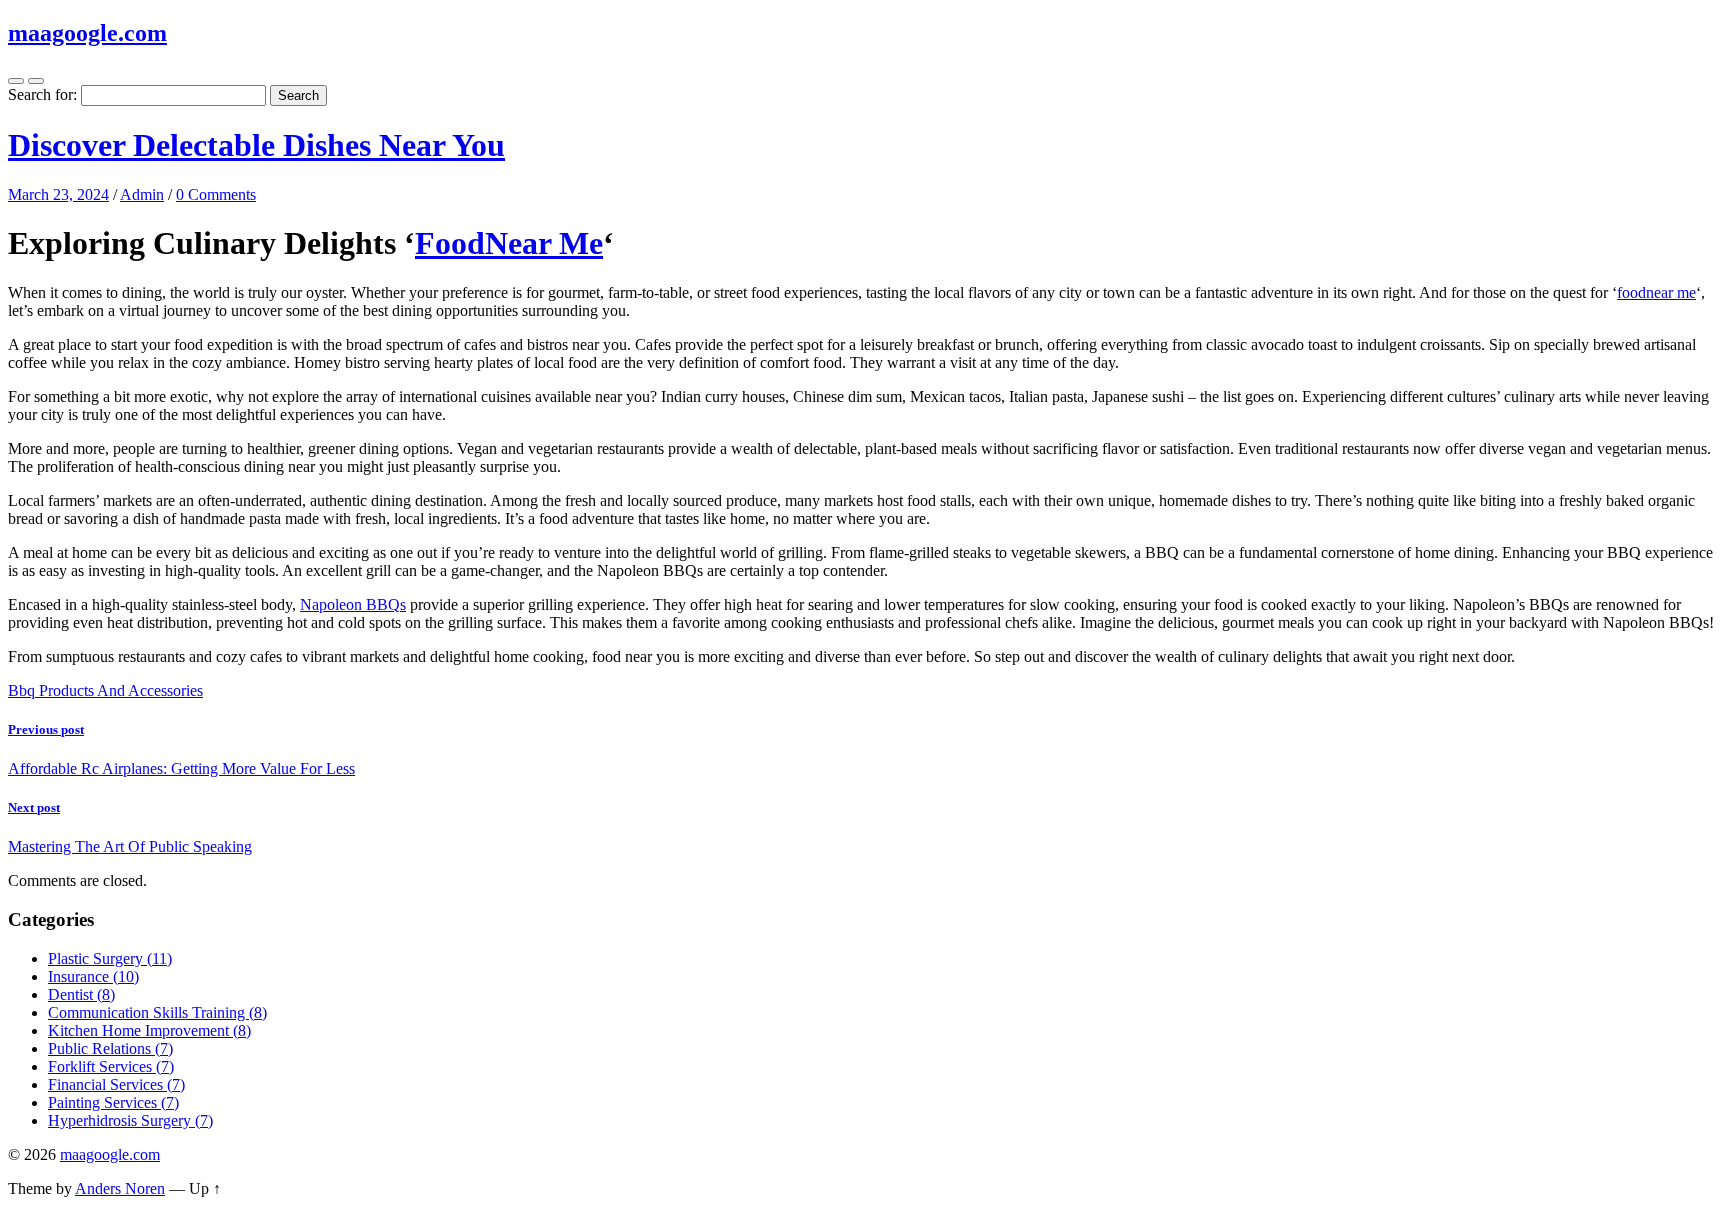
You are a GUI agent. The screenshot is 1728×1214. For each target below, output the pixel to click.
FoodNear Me (509, 243)
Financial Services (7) (116, 1084)
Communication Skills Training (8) (157, 1012)
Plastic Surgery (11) (110, 958)
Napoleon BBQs (353, 604)
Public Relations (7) (110, 1048)
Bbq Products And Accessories (105, 690)
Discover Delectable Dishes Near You (256, 145)
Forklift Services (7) (111, 1066)
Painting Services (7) (113, 1102)
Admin (142, 194)
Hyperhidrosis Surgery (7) (130, 1120)
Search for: (42, 94)
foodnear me (1656, 292)
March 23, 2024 (58, 194)
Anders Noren (120, 1188)
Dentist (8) (81, 994)
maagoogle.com (87, 33)
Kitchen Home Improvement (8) (149, 1030)
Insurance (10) (93, 976)
